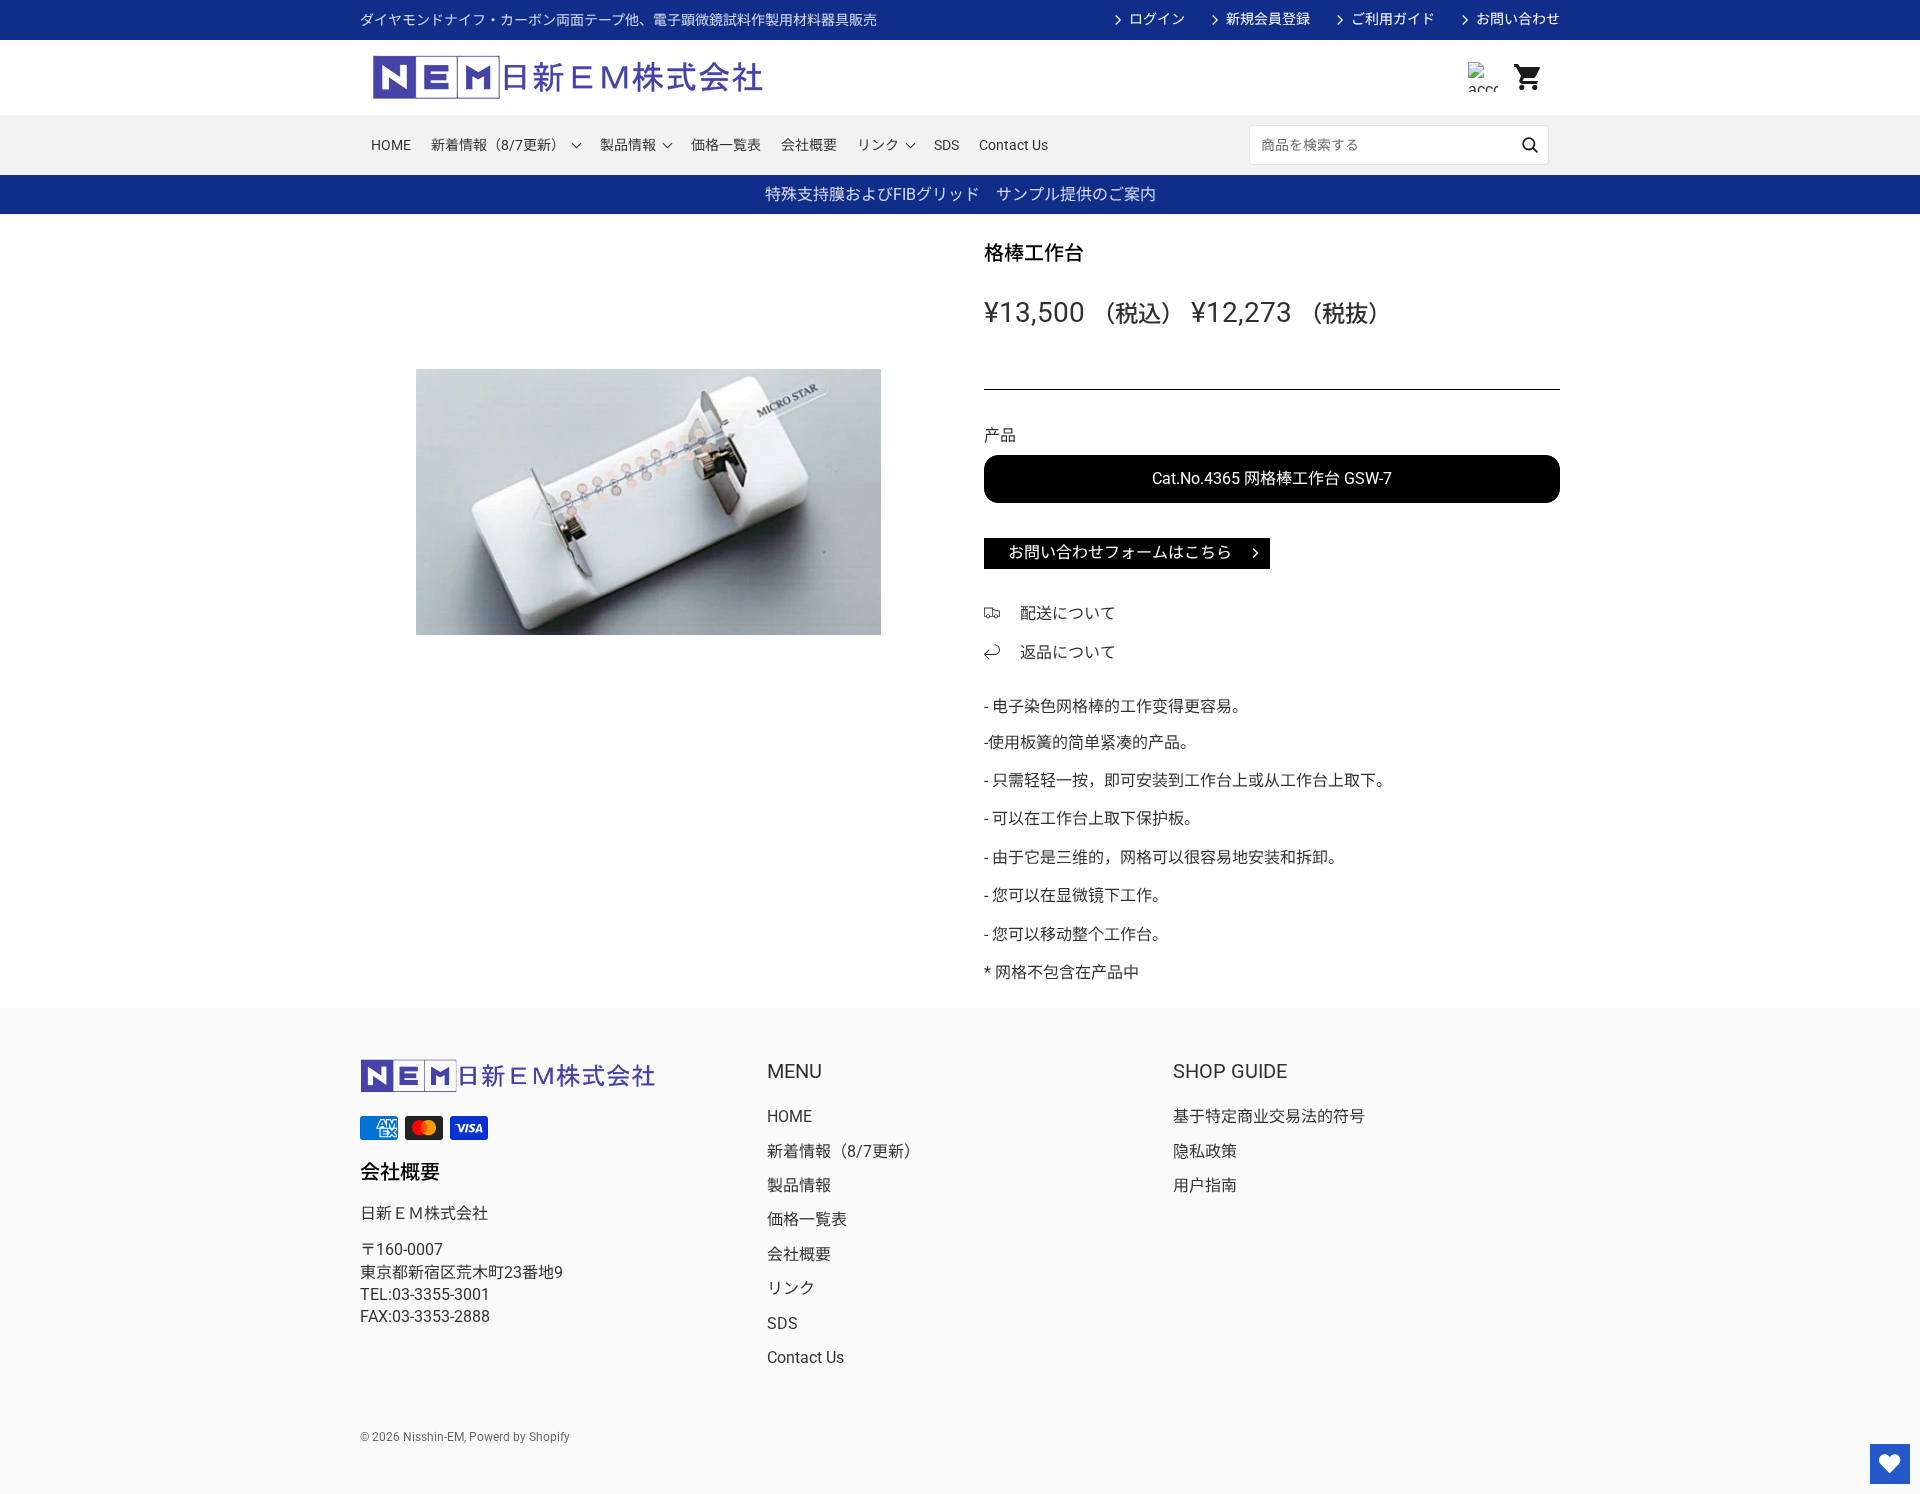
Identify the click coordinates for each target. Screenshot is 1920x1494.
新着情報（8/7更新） (843, 1151)
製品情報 (799, 1185)
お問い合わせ (1518, 19)
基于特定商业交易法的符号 (1269, 1116)
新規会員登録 (1268, 19)
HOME (789, 1116)
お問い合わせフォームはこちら (1120, 552)
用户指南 (1205, 1185)
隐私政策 (1205, 1151)
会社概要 (799, 1254)
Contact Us (805, 1357)
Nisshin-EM (433, 1437)
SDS (782, 1323)
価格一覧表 (807, 1219)
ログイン (1157, 19)
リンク (791, 1288)
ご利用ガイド (1393, 19)
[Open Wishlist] (1890, 1464)
